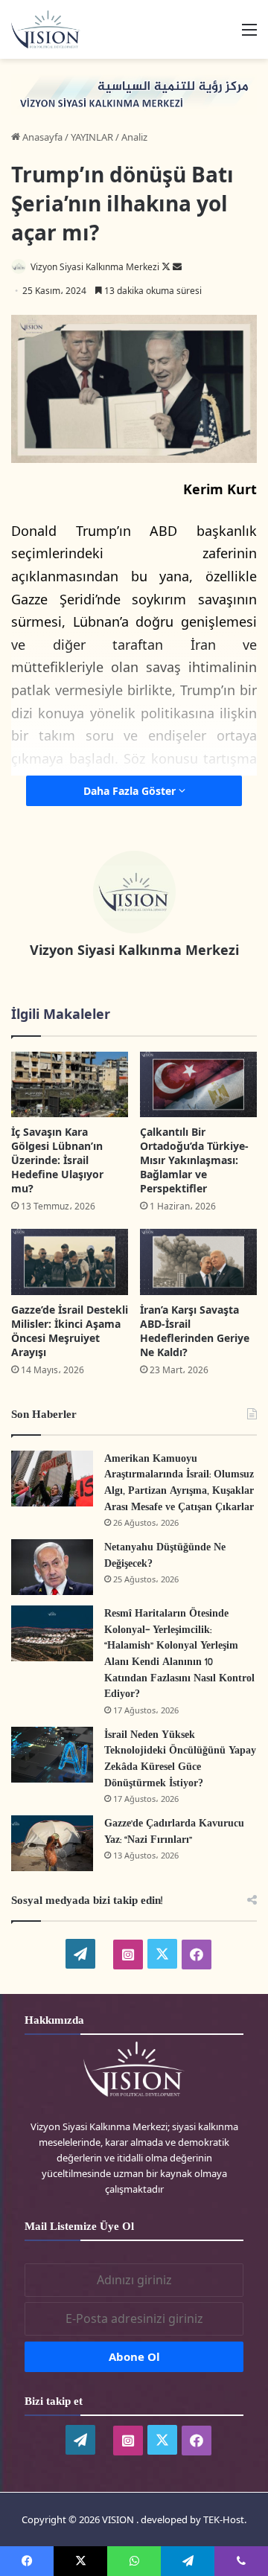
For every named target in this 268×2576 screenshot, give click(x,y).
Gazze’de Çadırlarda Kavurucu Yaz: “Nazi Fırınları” (174, 1832)
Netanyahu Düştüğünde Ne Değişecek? (165, 1556)
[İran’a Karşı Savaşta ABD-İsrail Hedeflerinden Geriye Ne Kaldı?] (198, 1262)
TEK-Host (224, 2519)
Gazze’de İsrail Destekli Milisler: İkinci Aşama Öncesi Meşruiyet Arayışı (70, 1331)
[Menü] (249, 35)
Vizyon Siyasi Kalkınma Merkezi (95, 267)
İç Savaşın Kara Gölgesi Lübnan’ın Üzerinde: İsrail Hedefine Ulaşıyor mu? (57, 1160)
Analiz (134, 137)
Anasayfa (41, 137)
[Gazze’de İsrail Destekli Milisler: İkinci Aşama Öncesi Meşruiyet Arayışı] (70, 1262)
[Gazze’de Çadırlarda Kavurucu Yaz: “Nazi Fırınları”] (52, 1843)
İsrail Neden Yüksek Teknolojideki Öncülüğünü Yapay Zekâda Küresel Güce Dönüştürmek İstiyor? (180, 1760)
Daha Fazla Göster (131, 791)
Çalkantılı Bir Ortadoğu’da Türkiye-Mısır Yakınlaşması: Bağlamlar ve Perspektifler (194, 1160)
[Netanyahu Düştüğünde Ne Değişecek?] (52, 1567)
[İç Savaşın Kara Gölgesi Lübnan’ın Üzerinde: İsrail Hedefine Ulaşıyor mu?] (70, 1085)
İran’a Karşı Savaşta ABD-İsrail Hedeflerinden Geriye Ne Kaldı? (195, 1331)
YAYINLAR (92, 137)
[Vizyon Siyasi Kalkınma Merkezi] (52, 29)
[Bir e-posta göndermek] (177, 267)
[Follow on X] (167, 267)
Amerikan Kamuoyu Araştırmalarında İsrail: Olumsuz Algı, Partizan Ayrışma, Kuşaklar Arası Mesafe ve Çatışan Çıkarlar (179, 1483)
